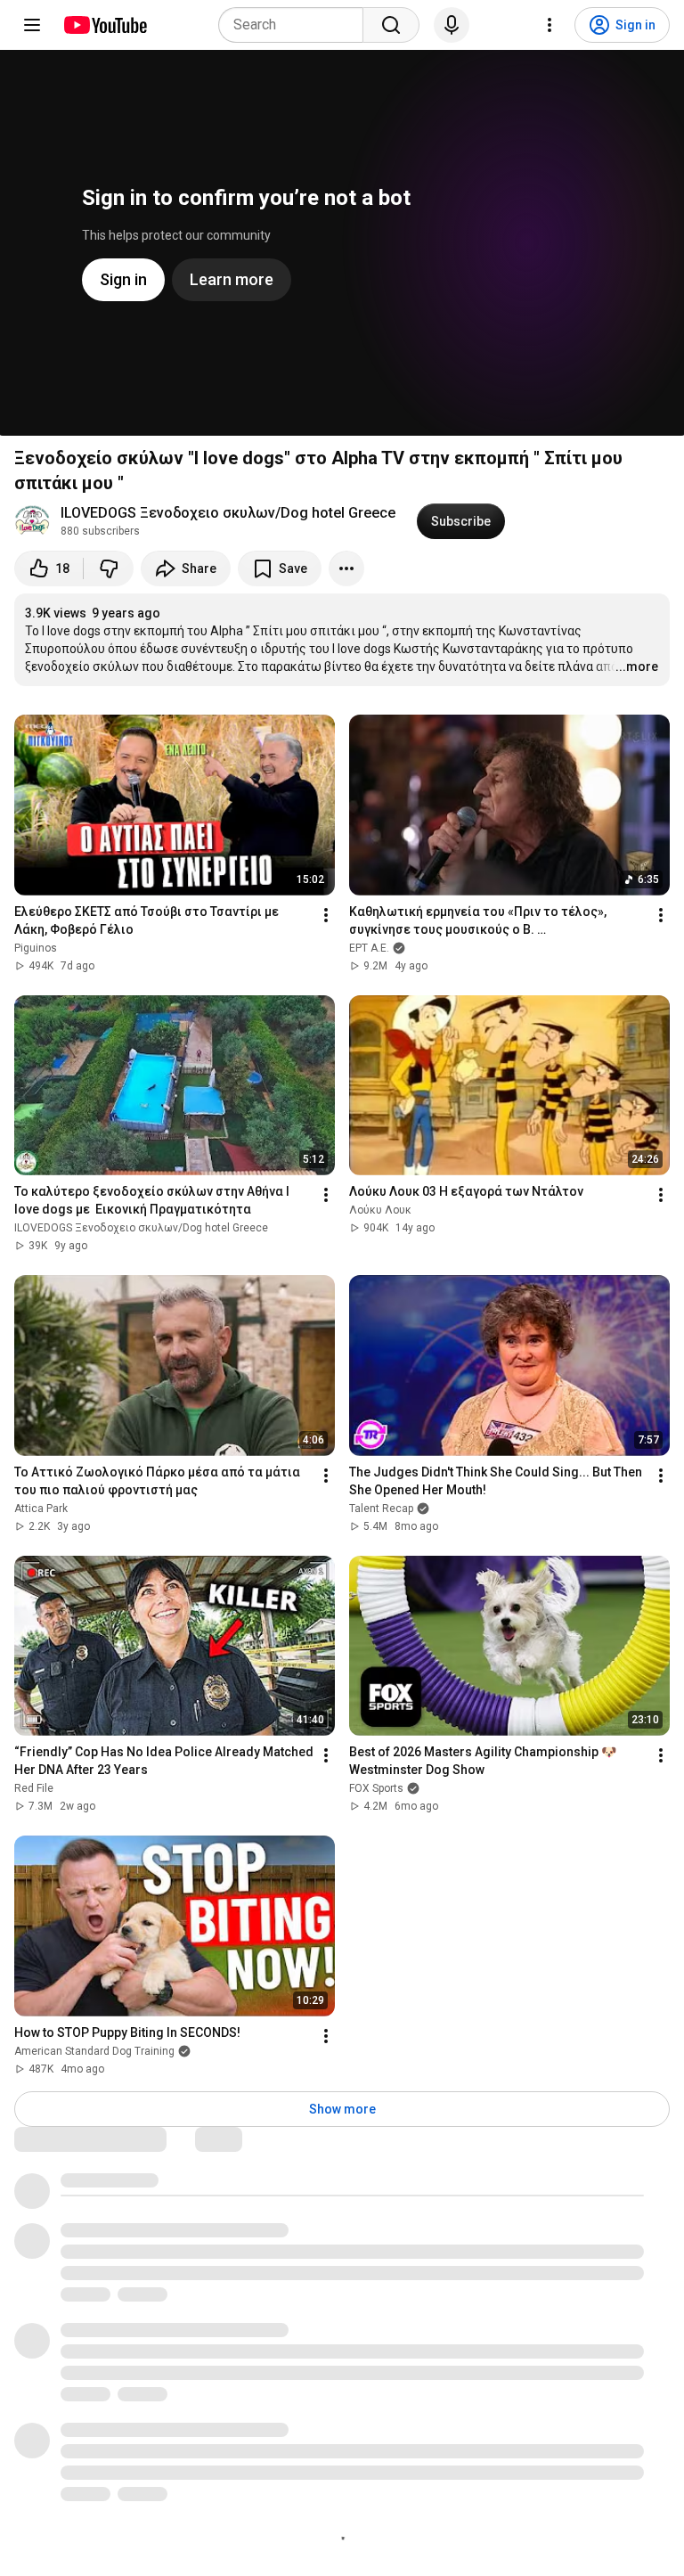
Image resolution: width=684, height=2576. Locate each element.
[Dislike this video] (109, 568)
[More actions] (346, 568)
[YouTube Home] (105, 25)
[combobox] (296, 25)
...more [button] (637, 666)
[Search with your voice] (452, 25)
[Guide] (32, 25)
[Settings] (550, 25)
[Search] (391, 25)
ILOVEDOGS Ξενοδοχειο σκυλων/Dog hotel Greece (228, 513)
